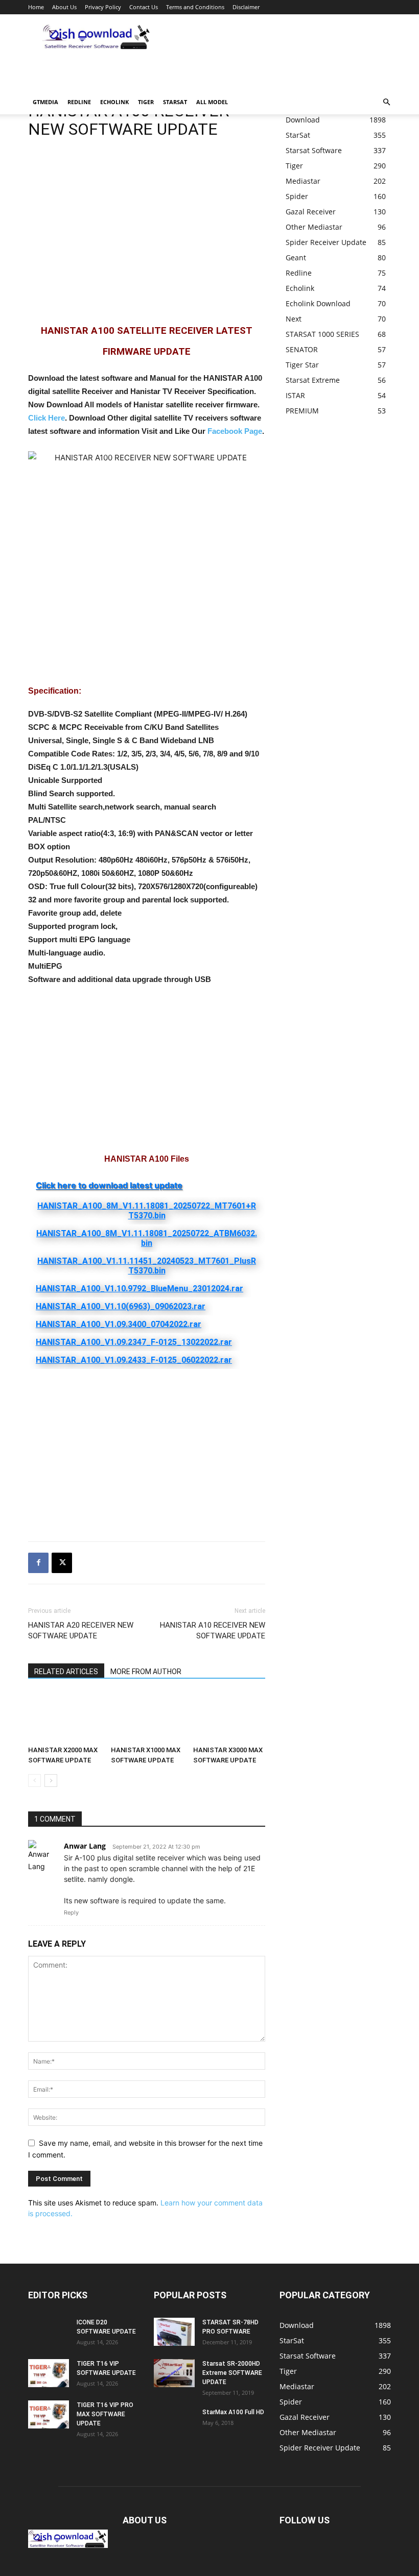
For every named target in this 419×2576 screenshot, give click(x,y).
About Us (64, 7)
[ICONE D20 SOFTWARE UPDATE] (49, 2332)
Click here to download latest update (109, 1185)
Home (36, 7)
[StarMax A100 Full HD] (174, 2422)
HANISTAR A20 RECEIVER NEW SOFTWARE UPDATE (81, 1630)
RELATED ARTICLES (66, 1672)
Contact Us (144, 7)
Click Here (46, 418)
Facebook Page (235, 431)
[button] (386, 102)
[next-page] (51, 1781)
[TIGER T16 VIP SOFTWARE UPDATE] (49, 2373)
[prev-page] (34, 1781)
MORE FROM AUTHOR (146, 1672)
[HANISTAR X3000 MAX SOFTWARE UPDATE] (229, 1717)
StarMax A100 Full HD (233, 2412)
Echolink (114, 102)
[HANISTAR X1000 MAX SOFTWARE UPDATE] (147, 1717)
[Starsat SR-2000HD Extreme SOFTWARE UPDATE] (174, 2373)
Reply (71, 1912)
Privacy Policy (103, 7)
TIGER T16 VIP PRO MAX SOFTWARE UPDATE (105, 2414)
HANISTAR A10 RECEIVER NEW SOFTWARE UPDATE (213, 1630)
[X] (62, 1563)
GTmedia (45, 102)
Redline (79, 102)
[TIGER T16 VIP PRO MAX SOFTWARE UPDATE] (49, 2414)
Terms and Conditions (195, 7)
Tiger (146, 102)
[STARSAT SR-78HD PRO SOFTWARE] (174, 2332)
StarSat (175, 102)
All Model (212, 102)
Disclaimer (246, 7)
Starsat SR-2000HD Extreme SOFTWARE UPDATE (232, 2373)
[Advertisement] (148, 75)
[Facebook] (38, 1563)
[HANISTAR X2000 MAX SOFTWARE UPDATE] (64, 1717)
